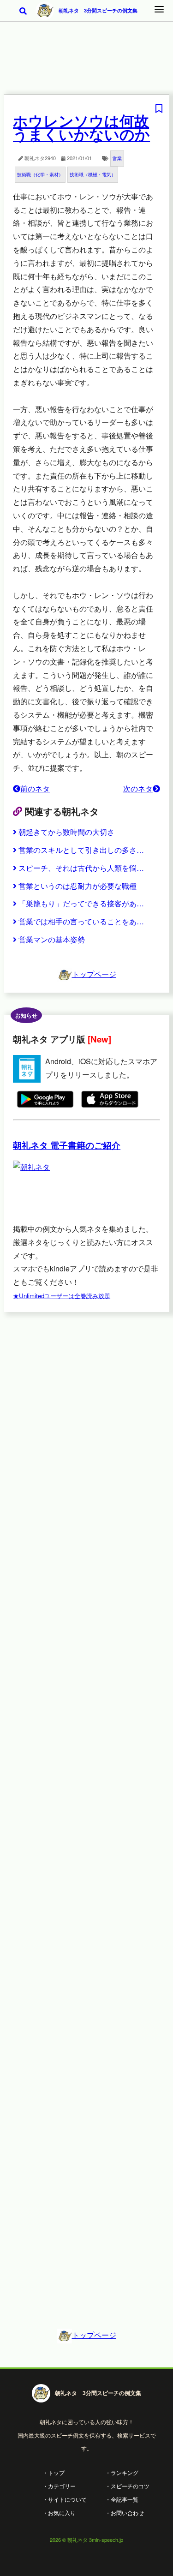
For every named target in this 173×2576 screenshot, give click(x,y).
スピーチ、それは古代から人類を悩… (81, 868)
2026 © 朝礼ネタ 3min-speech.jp (86, 2540)
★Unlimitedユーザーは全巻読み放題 (62, 1296)
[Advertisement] (86, 64)
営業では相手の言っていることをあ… (81, 921)
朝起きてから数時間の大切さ (66, 832)
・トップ (54, 2472)
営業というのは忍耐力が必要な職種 (78, 886)
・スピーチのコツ (127, 2486)
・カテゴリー (59, 2486)
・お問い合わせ (125, 2513)
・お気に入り (59, 2513)
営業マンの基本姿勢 (52, 939)
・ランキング (122, 2472)
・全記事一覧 (122, 2499)
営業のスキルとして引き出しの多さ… (81, 850)
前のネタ (35, 788)
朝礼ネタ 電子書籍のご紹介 (67, 1145)
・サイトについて (65, 2499)
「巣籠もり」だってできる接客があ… (81, 903)
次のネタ (138, 788)
